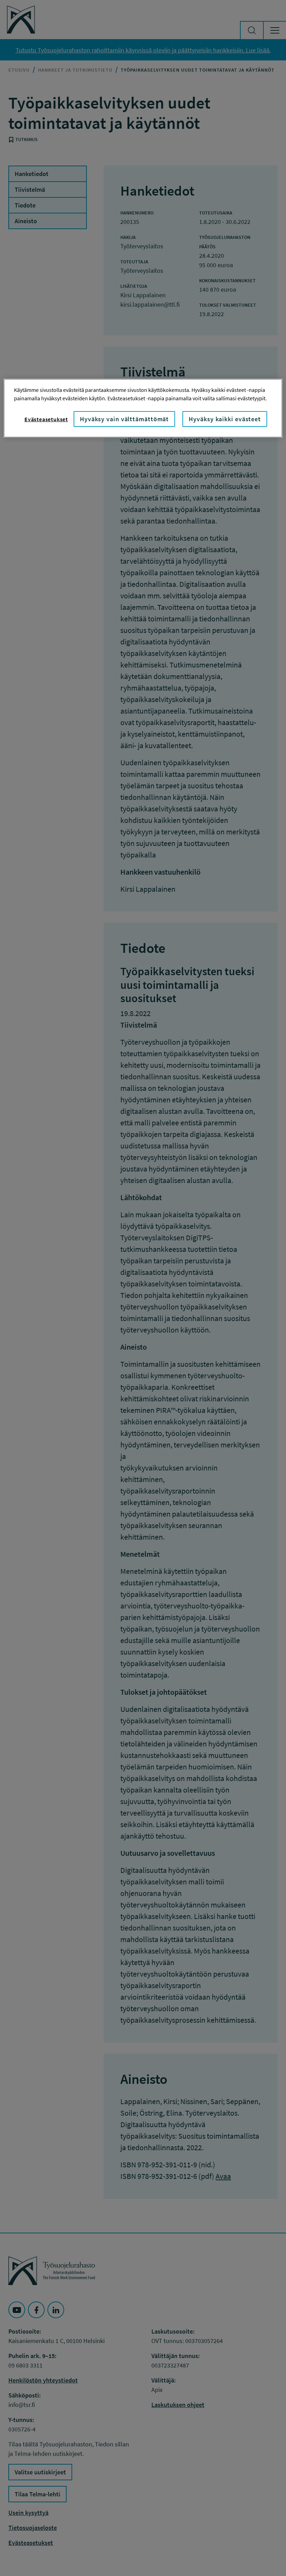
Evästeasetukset (46, 419)
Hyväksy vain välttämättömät (124, 419)
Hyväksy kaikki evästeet (225, 419)
